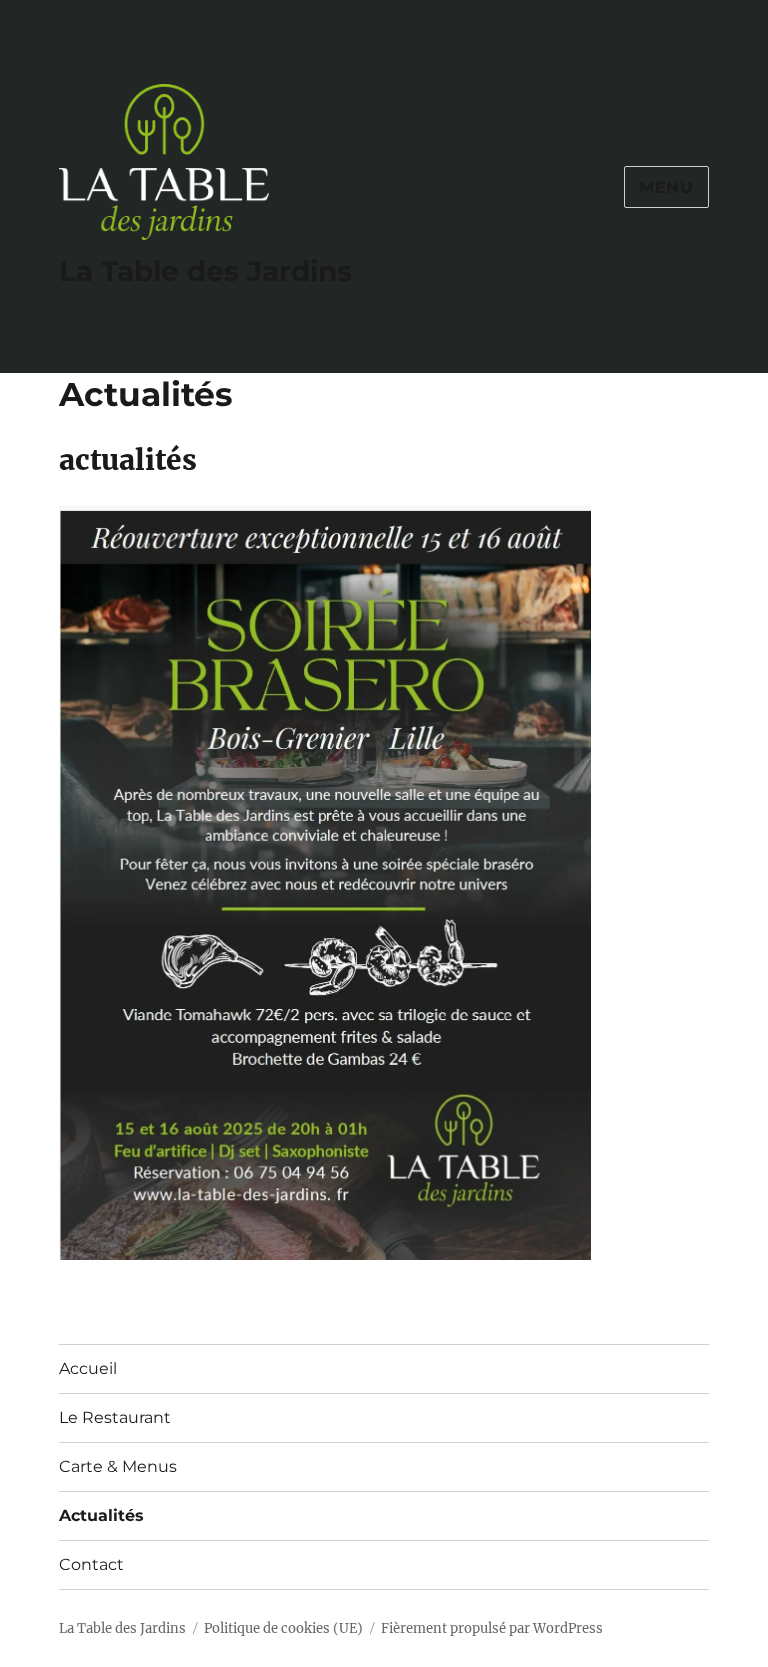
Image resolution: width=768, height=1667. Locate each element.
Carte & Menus (118, 1466)
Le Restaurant (115, 1417)
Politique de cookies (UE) (283, 1628)
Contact (91, 1564)
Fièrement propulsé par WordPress (492, 1628)
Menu (666, 187)
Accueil (88, 1368)
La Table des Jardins (205, 271)
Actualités (101, 1515)
